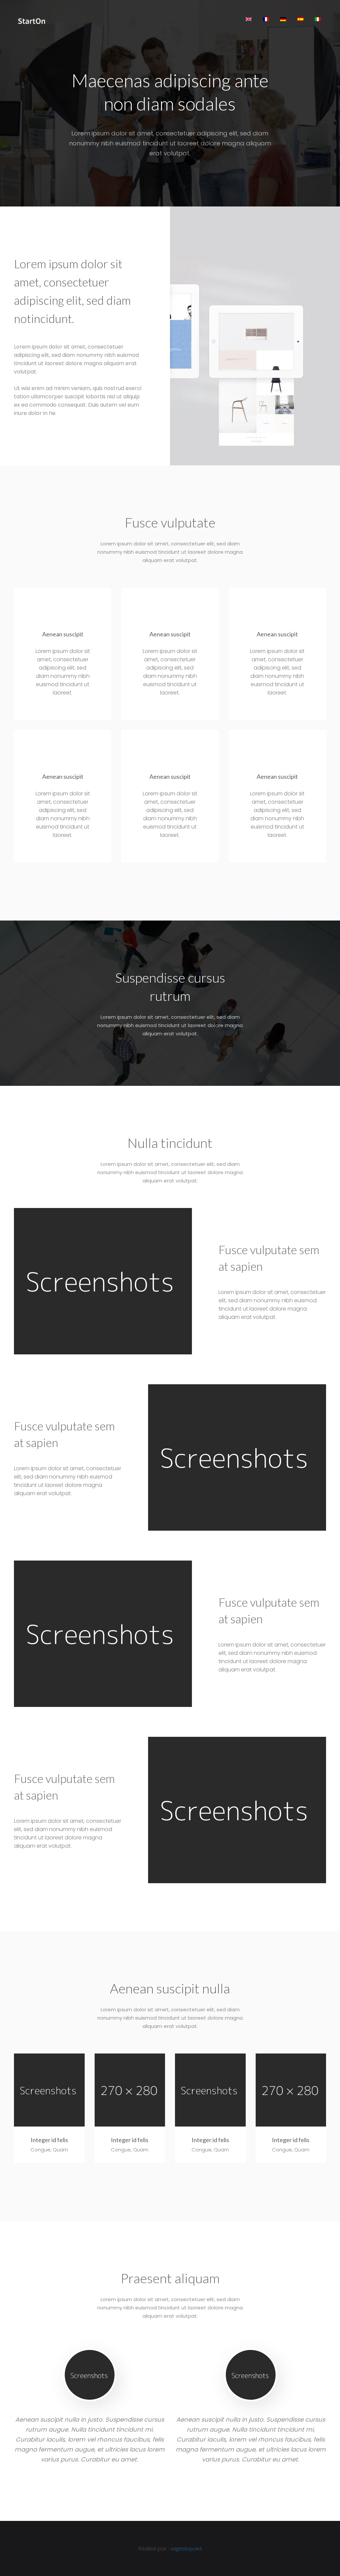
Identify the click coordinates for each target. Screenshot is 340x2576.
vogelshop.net (186, 2548)
